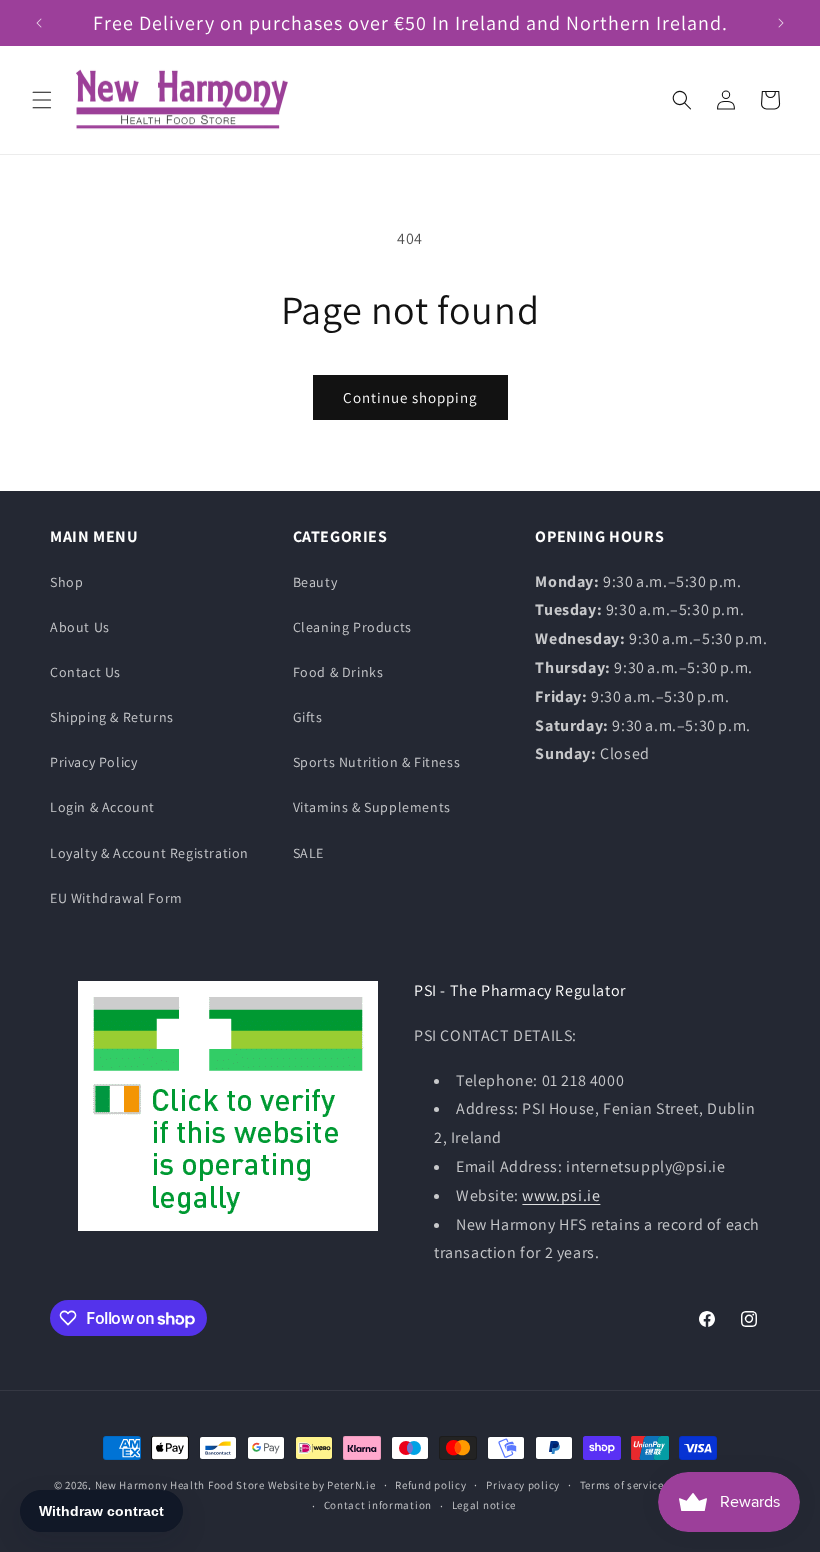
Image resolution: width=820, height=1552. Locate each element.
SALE (308, 853)
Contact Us (85, 672)
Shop (66, 582)
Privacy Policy (93, 762)
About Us (80, 627)
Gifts (308, 717)
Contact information (378, 1505)
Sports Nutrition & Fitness (377, 762)
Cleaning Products (352, 627)
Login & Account (102, 807)
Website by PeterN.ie (322, 1485)
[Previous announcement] (39, 23)
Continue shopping (410, 397)
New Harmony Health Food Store (180, 1485)
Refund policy (430, 1485)
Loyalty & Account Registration (149, 853)
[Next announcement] (781, 23)
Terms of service (622, 1485)
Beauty (315, 582)
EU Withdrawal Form (116, 898)
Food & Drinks (338, 672)
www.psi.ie (561, 1195)
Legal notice (484, 1505)
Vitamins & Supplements (372, 807)
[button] (42, 100)
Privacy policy (523, 1485)
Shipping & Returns (112, 717)
